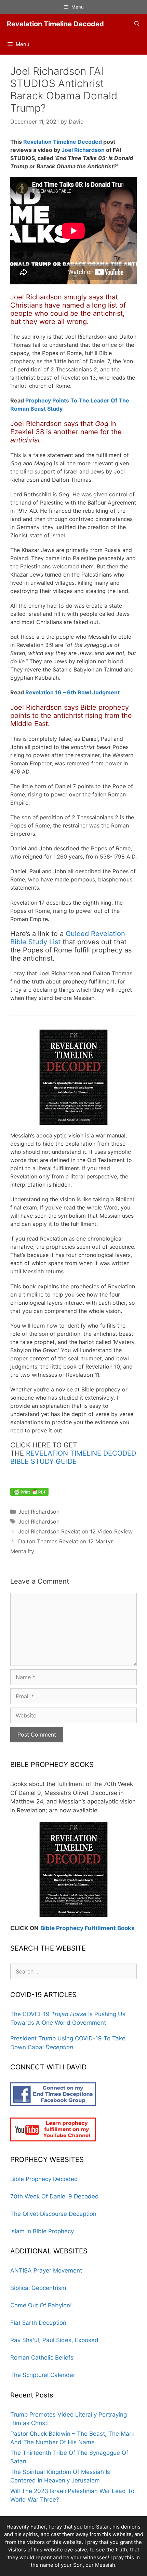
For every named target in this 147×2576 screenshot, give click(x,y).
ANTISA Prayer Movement (46, 2270)
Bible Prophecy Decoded (44, 2179)
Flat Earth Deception (38, 2323)
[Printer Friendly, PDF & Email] (29, 1491)
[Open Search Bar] (137, 24)
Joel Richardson (83, 150)
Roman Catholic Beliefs (42, 2358)
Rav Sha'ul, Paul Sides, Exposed (54, 2340)
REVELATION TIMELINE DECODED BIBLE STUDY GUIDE (73, 1457)
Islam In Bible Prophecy (42, 2231)
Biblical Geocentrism (38, 2288)
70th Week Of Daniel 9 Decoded (55, 2196)
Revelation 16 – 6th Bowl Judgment (72, 692)
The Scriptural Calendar (43, 2375)
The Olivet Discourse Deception (53, 2214)
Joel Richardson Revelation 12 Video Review (75, 1531)
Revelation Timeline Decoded (55, 24)
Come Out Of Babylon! (41, 2305)
